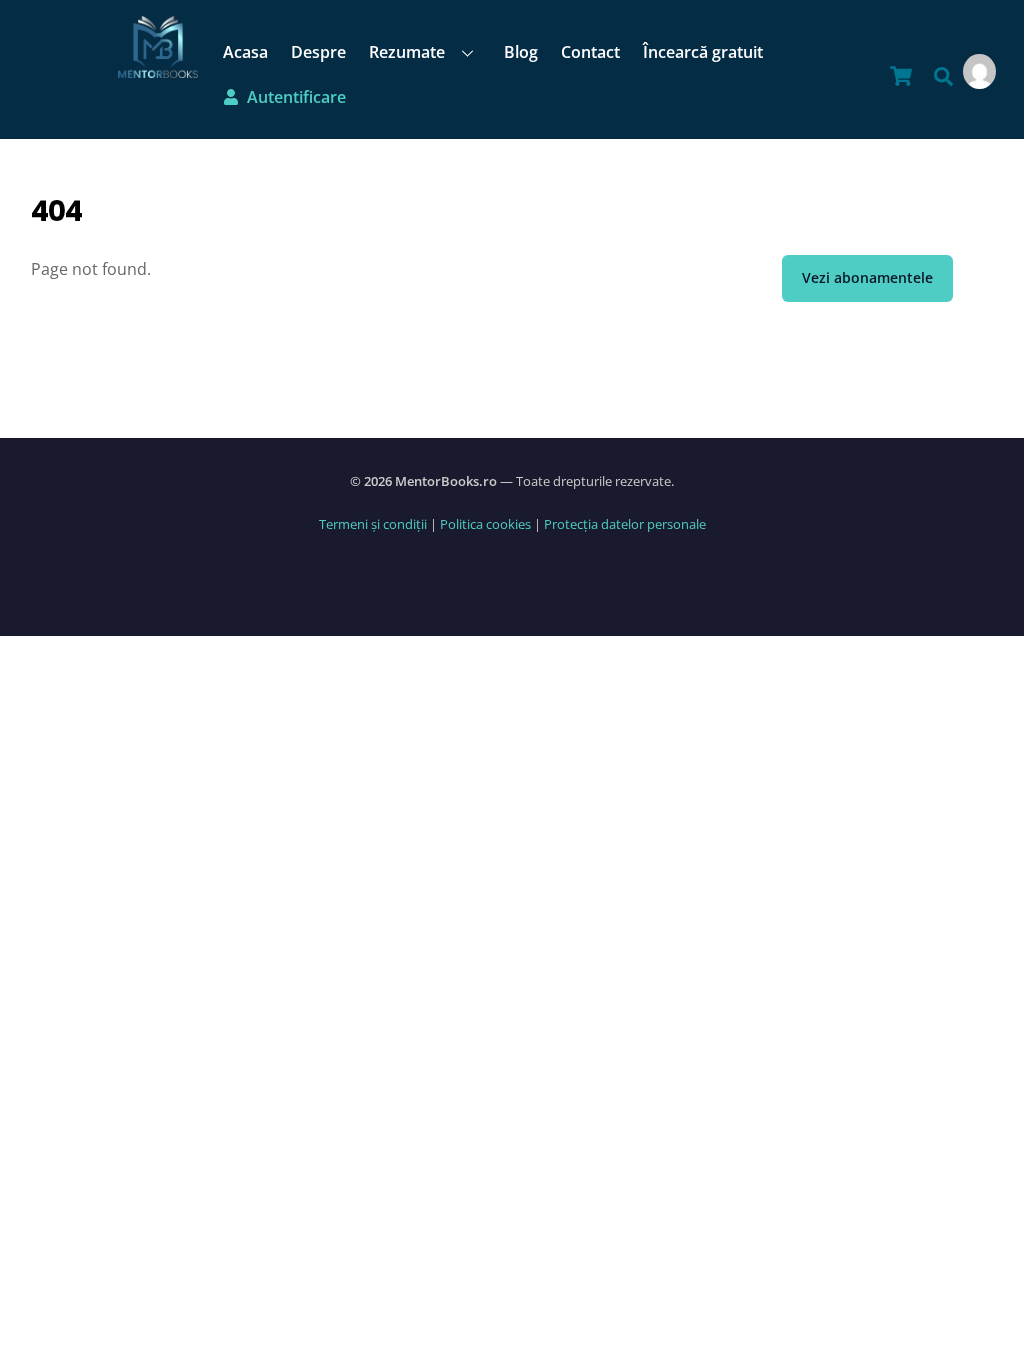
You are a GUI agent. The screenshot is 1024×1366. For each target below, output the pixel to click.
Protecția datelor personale (625, 524)
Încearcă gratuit (703, 52)
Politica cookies (485, 524)
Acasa (245, 52)
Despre (318, 52)
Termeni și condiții (373, 524)
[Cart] (901, 76)
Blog (521, 52)
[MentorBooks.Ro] (158, 67)
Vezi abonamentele (867, 277)
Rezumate (407, 52)
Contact (590, 52)
